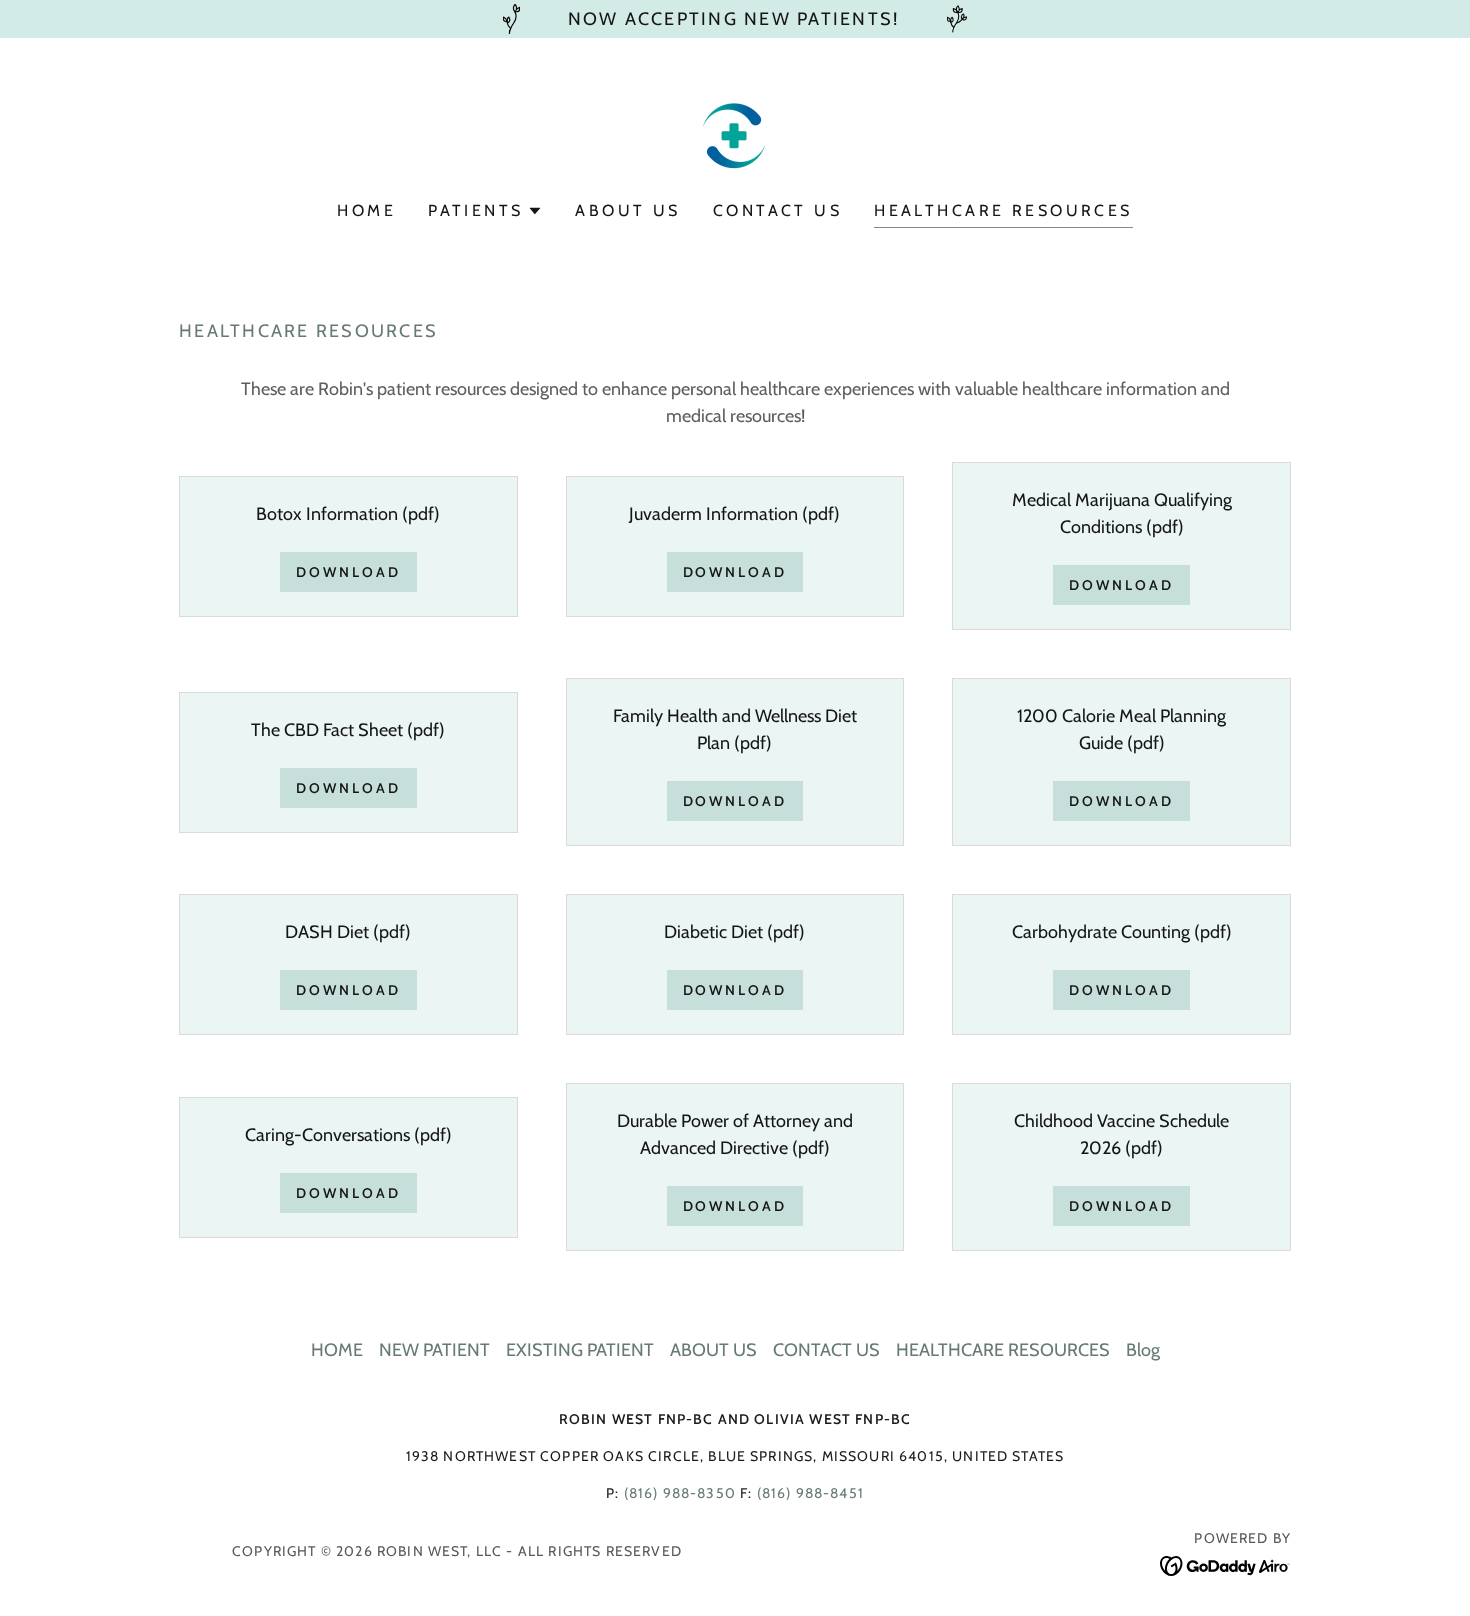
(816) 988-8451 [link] (810, 1493)
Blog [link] (1143, 1350)
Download (348, 572)
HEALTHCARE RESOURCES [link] (1003, 210)
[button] (485, 211)
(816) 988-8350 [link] (680, 1493)
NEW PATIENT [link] (434, 1350)
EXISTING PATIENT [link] (580, 1350)
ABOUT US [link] (627, 210)
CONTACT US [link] (777, 210)
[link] (734, 133)
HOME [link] (366, 210)
